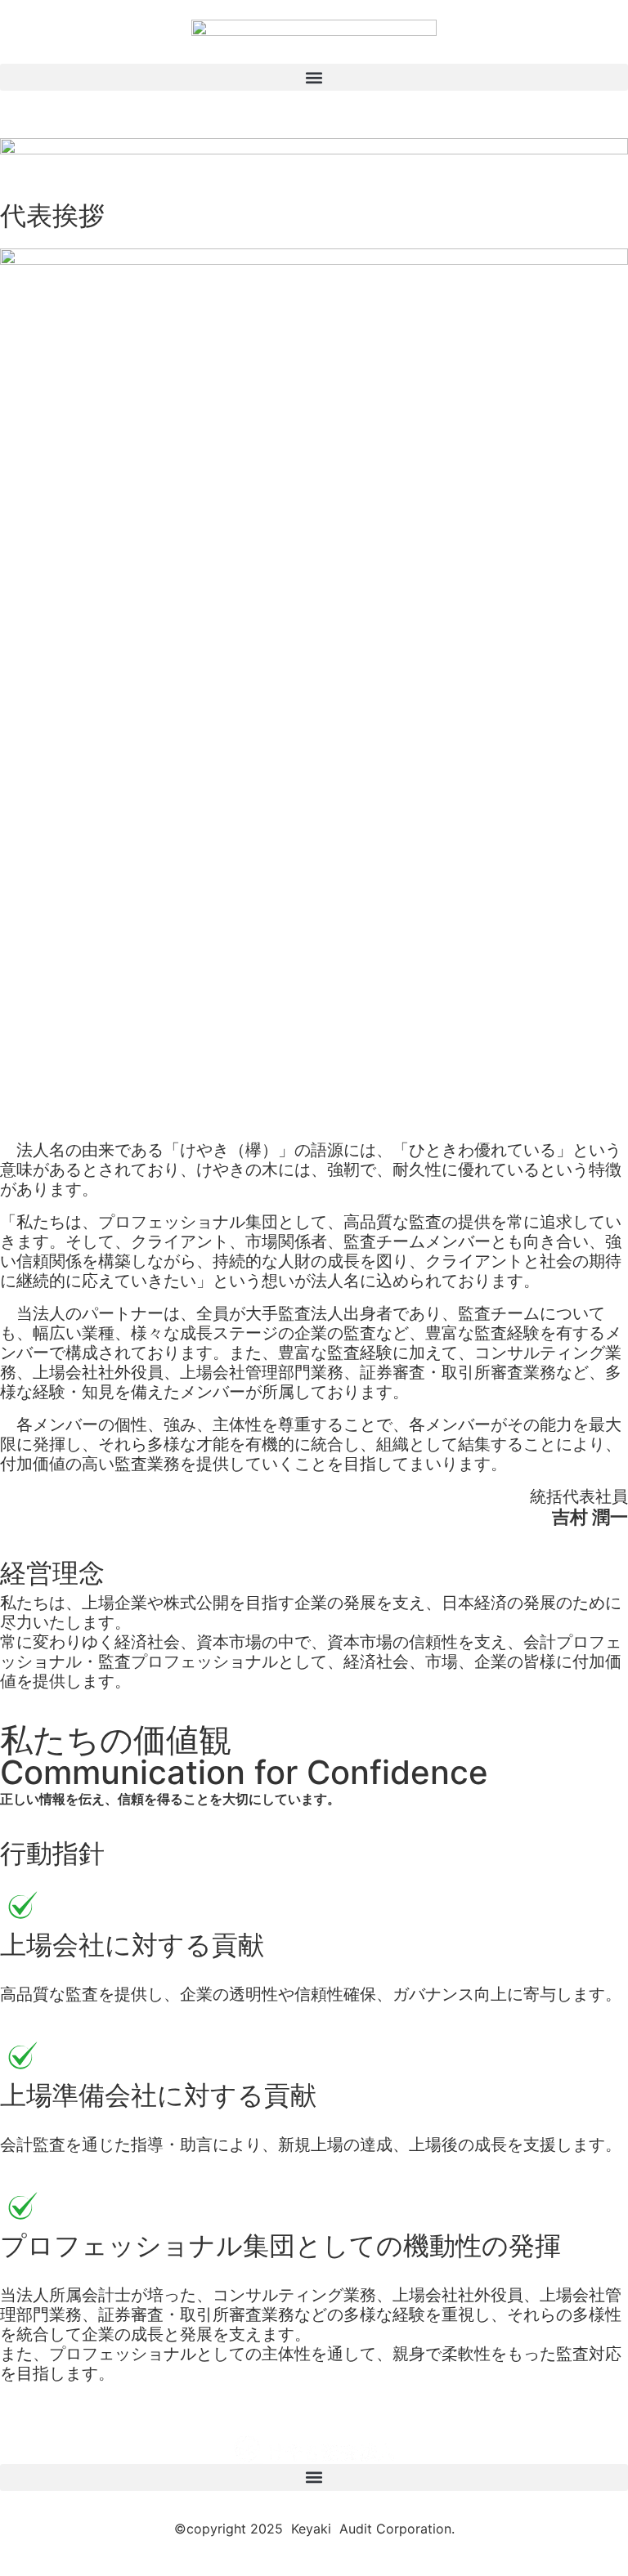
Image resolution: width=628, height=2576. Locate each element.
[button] (314, 77)
